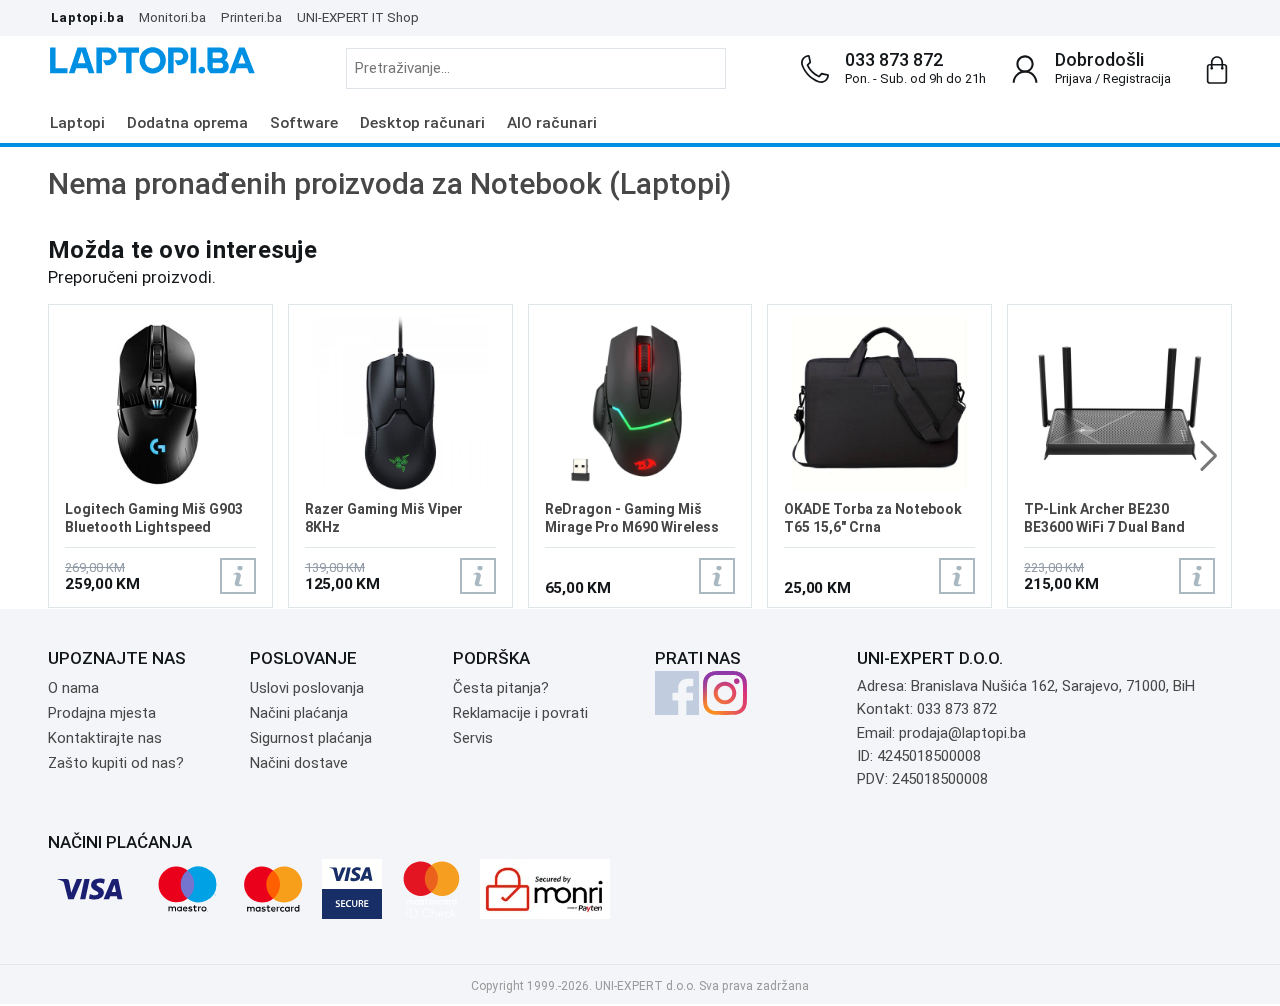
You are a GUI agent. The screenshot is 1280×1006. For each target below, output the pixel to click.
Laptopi (77, 123)
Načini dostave (299, 763)
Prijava (1073, 78)
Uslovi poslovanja (307, 688)
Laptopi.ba (87, 17)
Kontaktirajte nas (105, 738)
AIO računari (552, 123)
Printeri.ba (251, 17)
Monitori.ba (172, 17)
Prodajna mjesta (102, 713)
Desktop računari (422, 123)
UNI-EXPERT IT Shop (358, 17)
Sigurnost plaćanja (311, 738)
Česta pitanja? (501, 688)
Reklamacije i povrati (520, 713)
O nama (73, 688)
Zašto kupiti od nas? (116, 763)
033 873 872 (894, 59)
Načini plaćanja (299, 713)
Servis (473, 738)
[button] (1208, 456)
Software (304, 123)
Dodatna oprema (187, 123)
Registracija (1137, 78)
